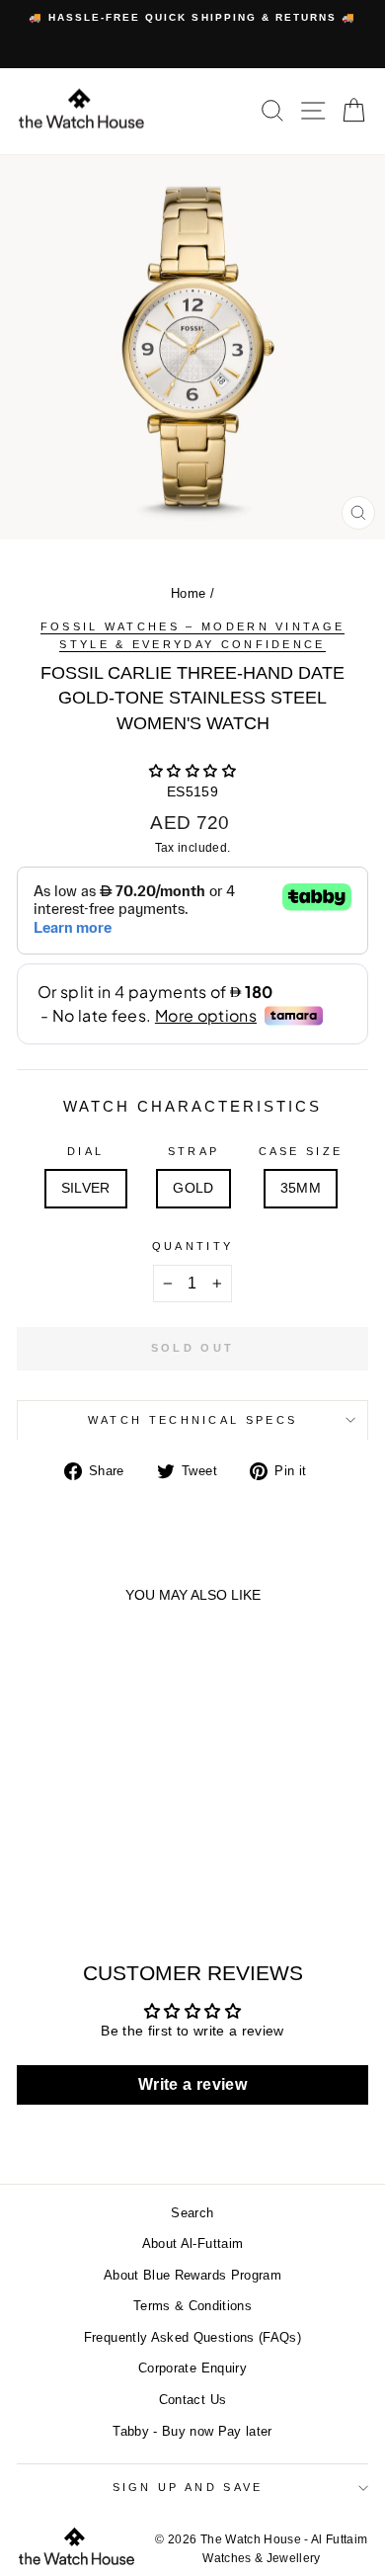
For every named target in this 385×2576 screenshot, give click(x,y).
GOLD (193, 1188)
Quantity (193, 1246)
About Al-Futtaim (193, 2244)
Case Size (301, 1151)
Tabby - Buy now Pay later (192, 2431)
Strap (194, 1151)
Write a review (192, 2084)
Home (188, 593)
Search (192, 2213)
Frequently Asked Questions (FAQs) (192, 2337)
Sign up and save (188, 2487)
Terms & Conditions (192, 2306)
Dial (85, 1151)
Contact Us (192, 2400)
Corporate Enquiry (192, 2368)
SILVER (86, 1188)
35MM (301, 1188)
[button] (192, 771)
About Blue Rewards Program (192, 2275)
